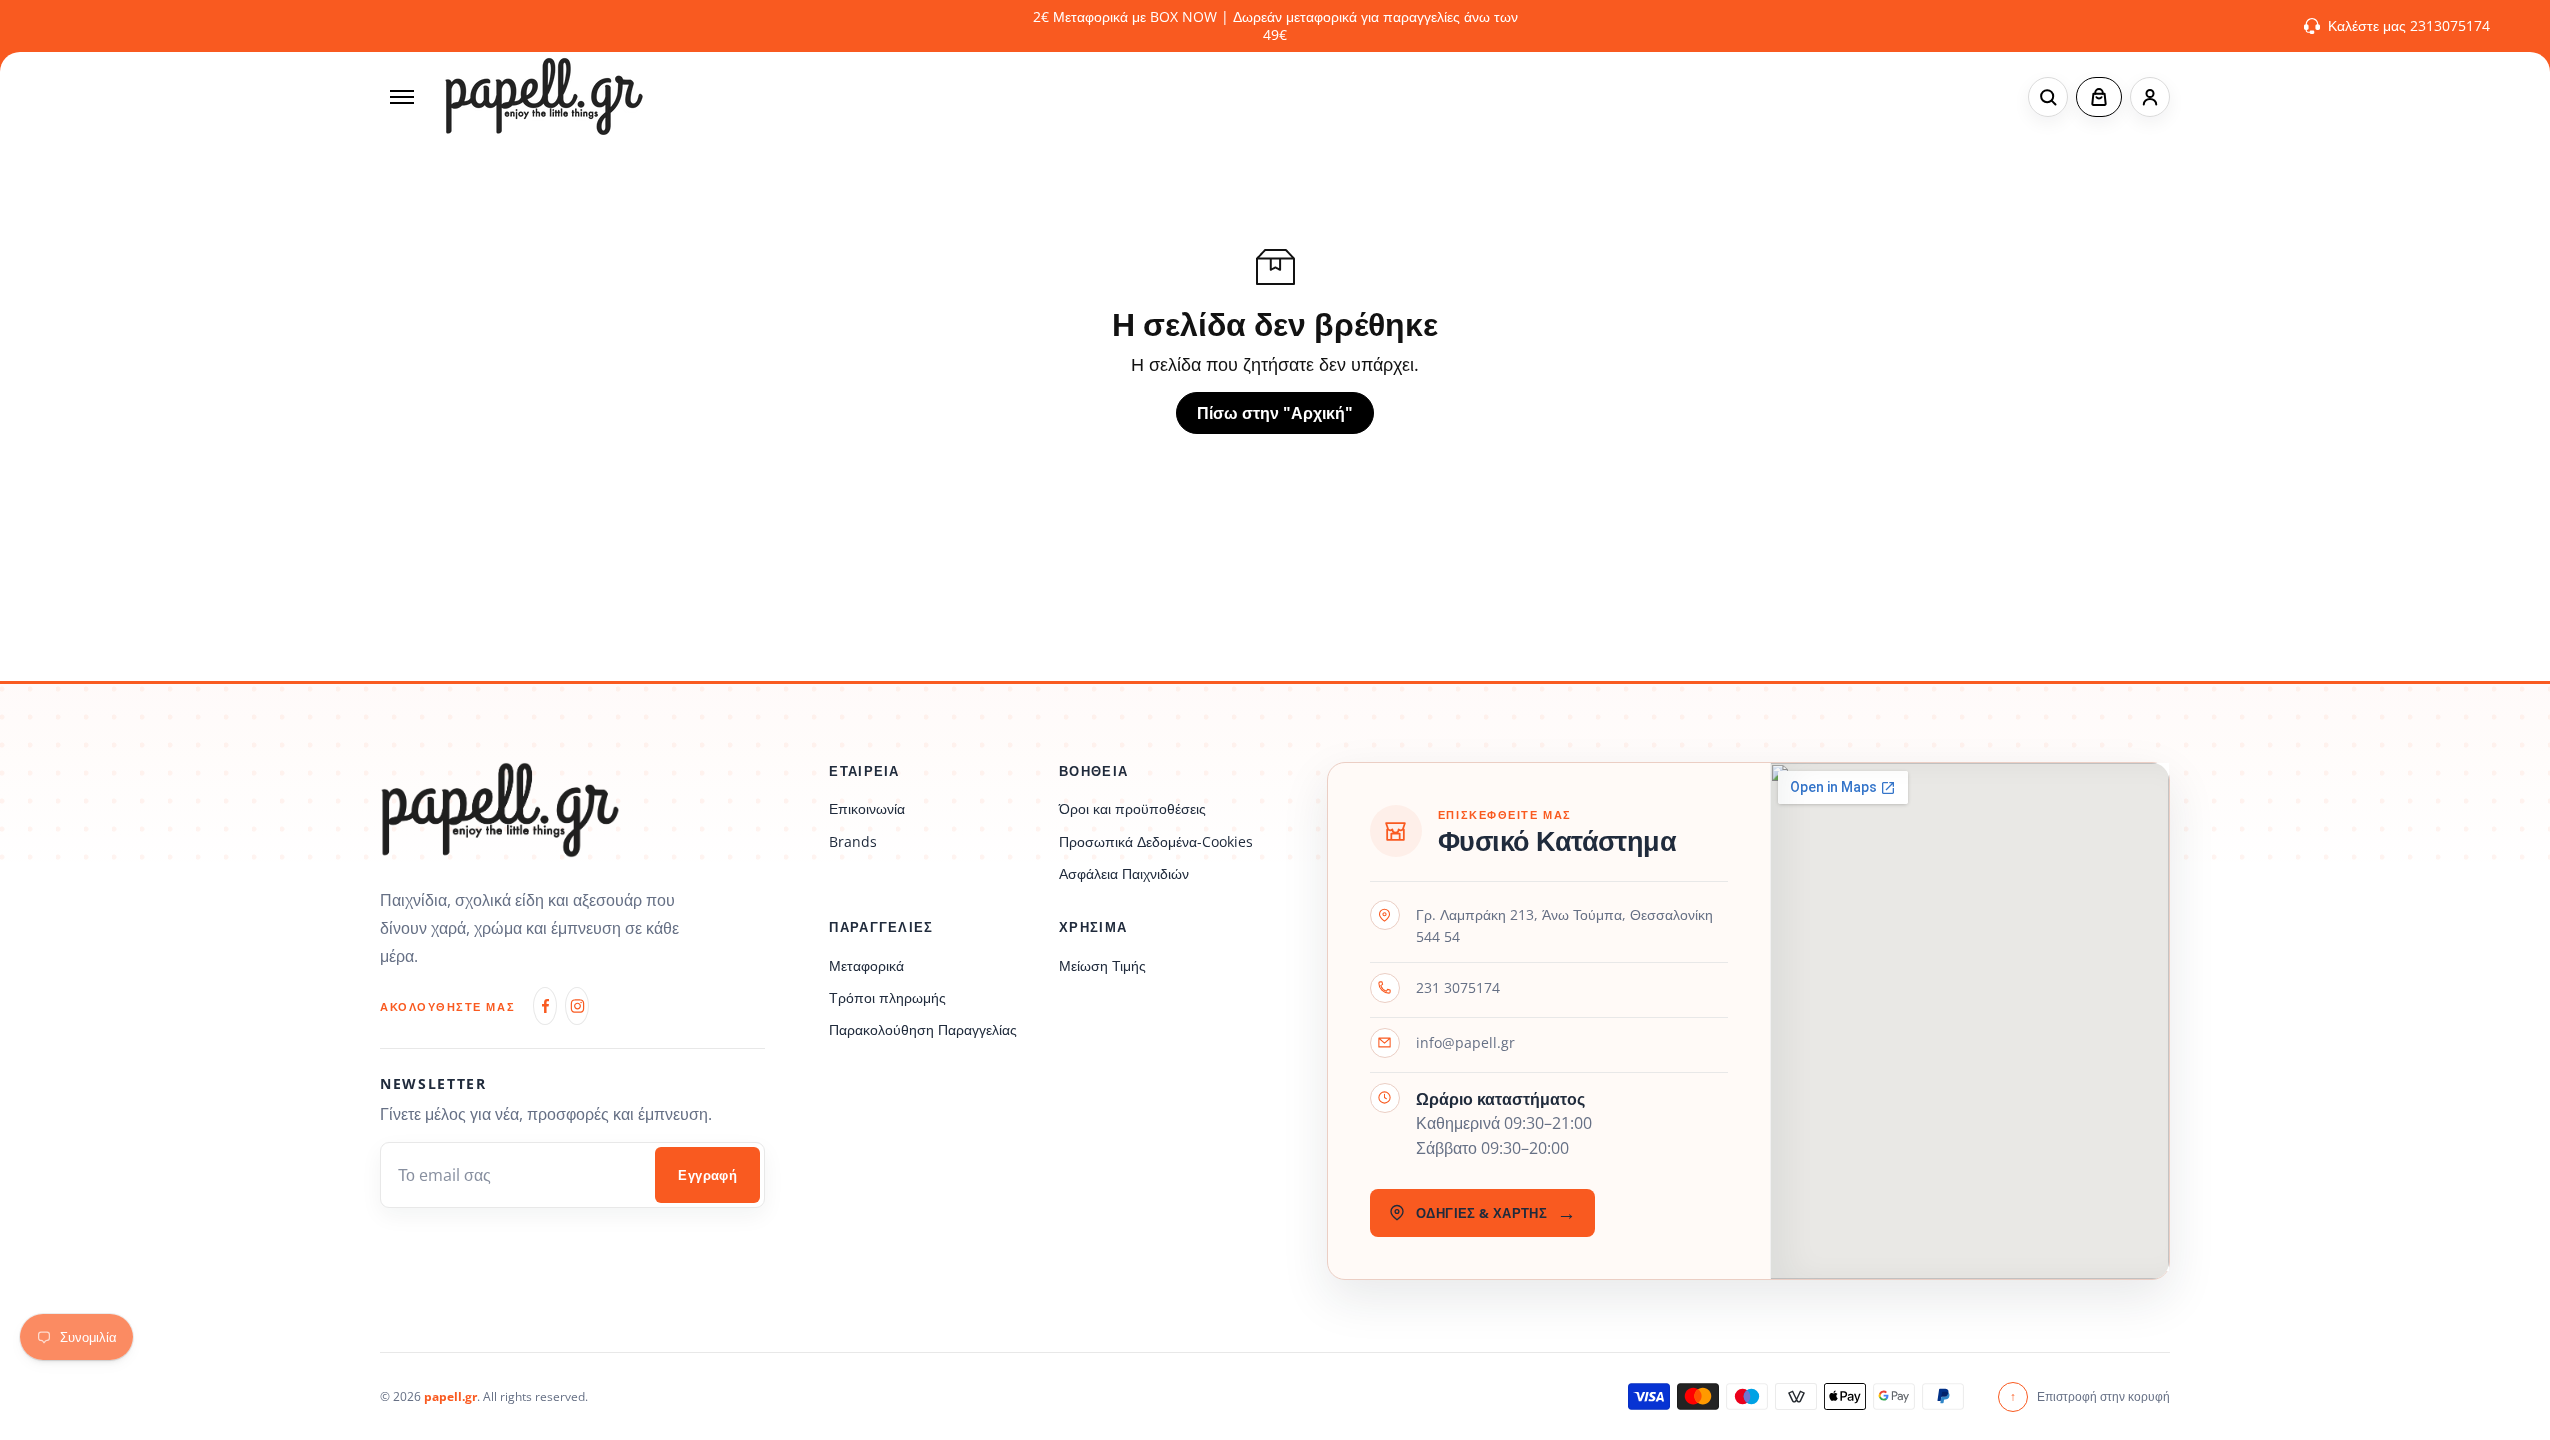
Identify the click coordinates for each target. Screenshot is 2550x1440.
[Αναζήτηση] (2048, 97)
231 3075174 (1458, 987)
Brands (853, 841)
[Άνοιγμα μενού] (402, 97)
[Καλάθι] (2099, 97)
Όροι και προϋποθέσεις (1132, 808)
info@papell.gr (1465, 1042)
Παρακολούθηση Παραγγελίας (923, 1029)
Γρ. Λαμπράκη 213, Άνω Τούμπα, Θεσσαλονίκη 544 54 (1564, 925)
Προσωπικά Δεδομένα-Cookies (1156, 841)
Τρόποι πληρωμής (887, 997)
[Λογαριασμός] (2150, 97)
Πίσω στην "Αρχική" (1275, 413)
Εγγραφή (707, 1175)
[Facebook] (545, 1006)
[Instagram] (577, 1006)
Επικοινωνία (867, 808)
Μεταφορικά (866, 965)
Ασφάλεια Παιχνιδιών (1124, 873)
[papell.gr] (544, 96)
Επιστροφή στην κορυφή (2090, 1396)
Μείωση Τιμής (1102, 965)
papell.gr (450, 1396)
